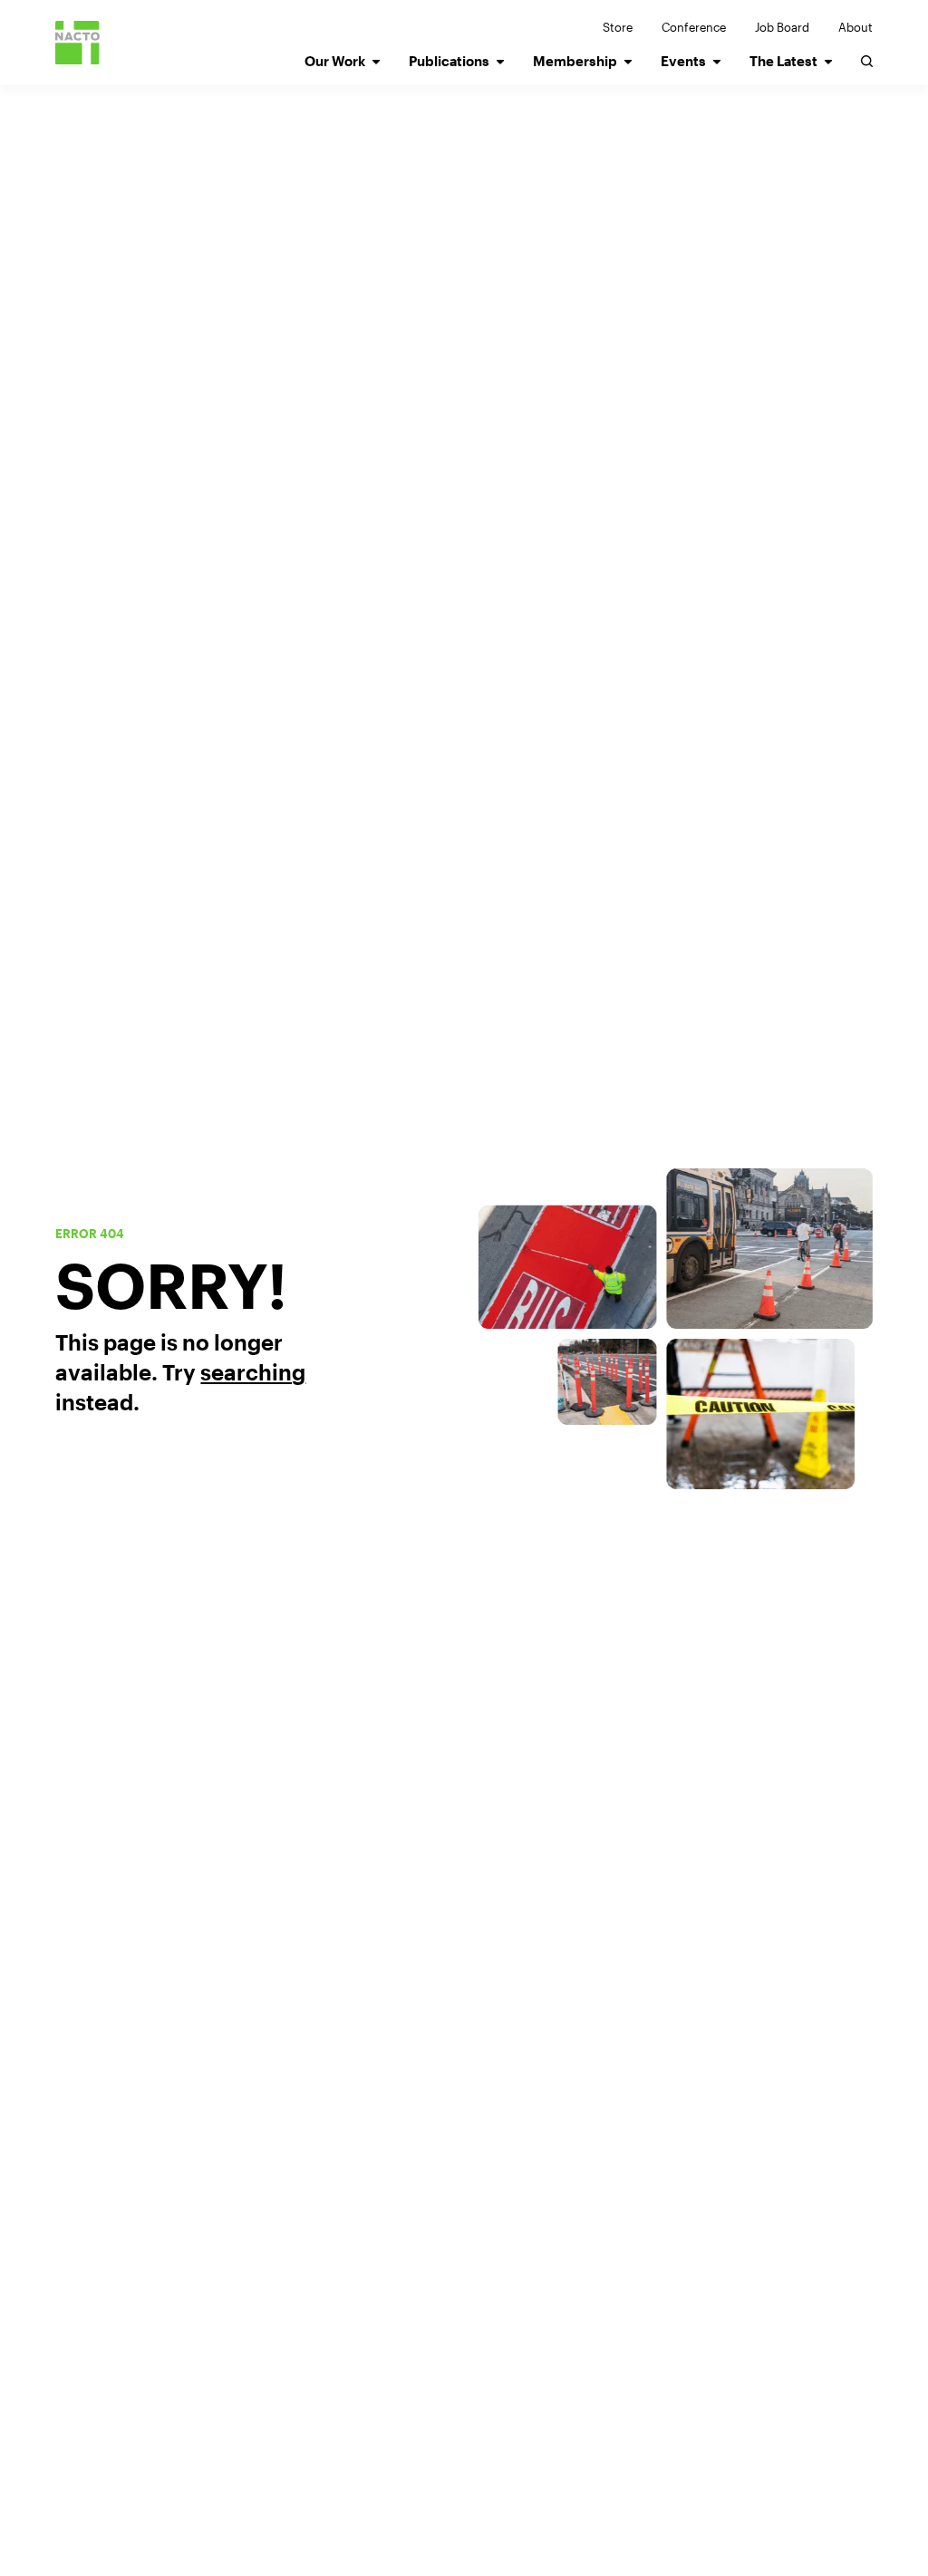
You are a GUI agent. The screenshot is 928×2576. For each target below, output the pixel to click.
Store (618, 27)
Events (683, 61)
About (855, 27)
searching (253, 1372)
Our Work (335, 61)
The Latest (783, 61)
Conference (694, 27)
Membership (575, 61)
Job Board (782, 27)
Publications (449, 61)
